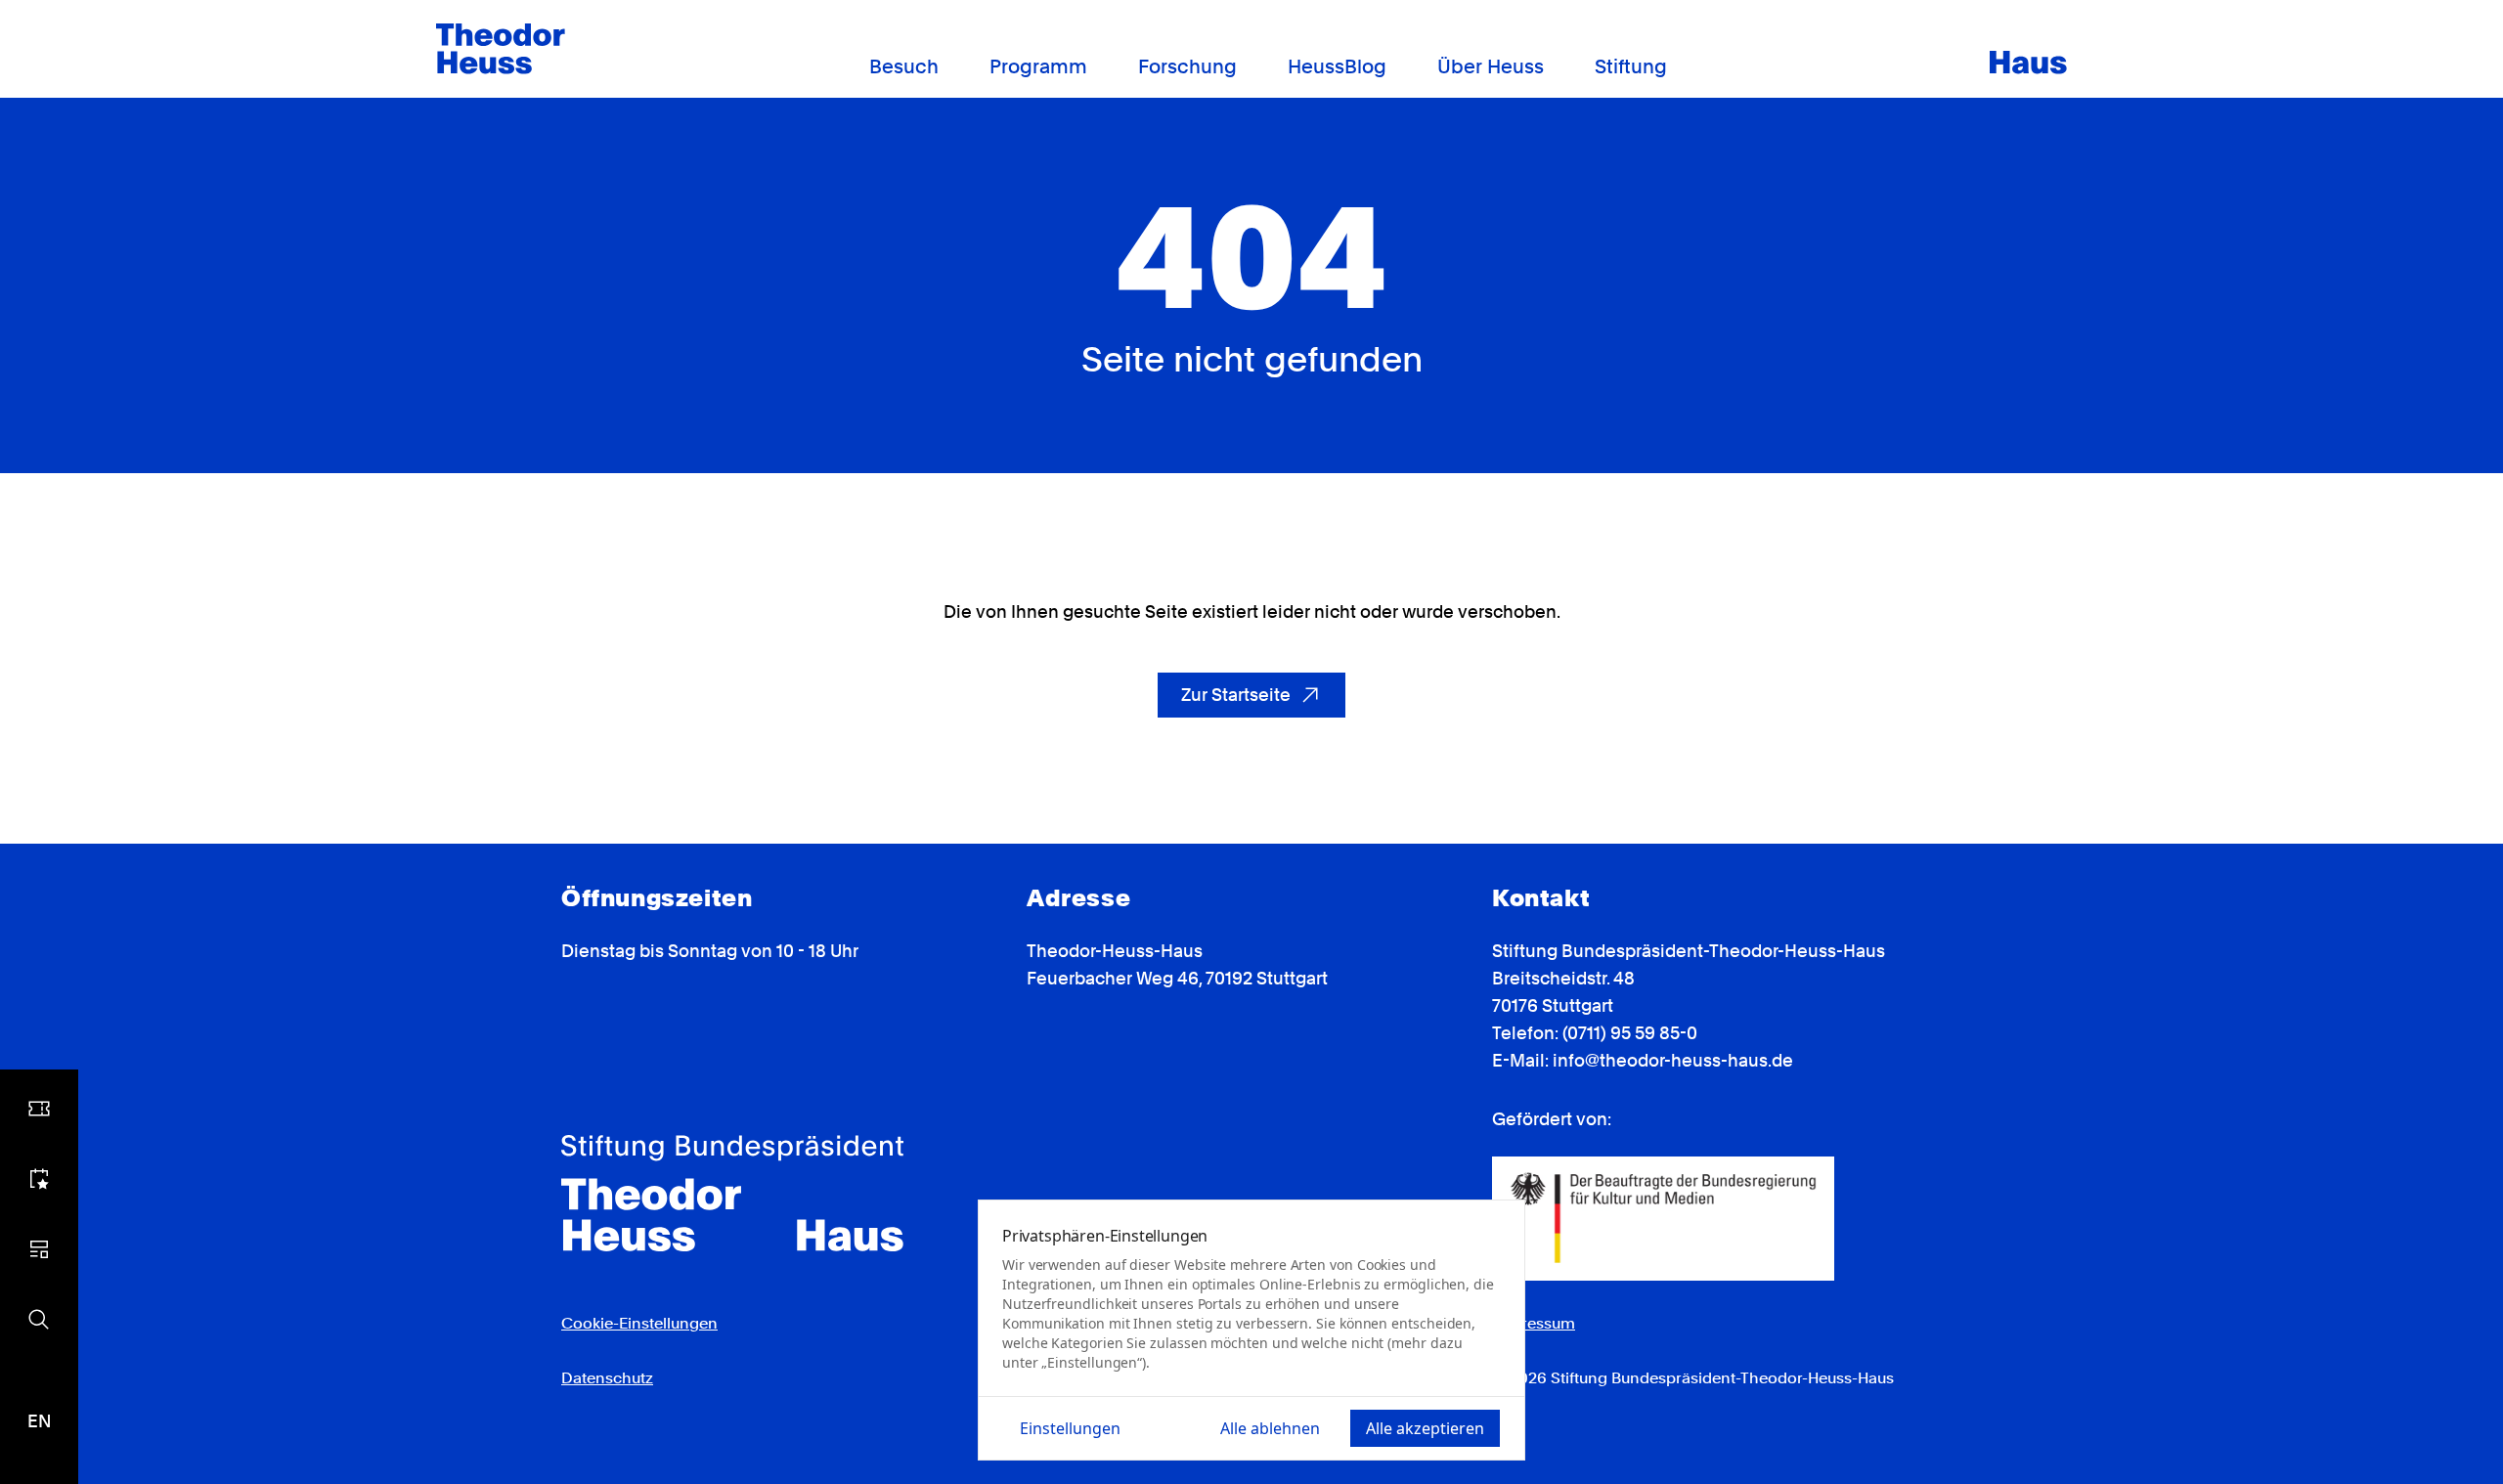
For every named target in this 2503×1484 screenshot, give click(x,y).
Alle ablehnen (1270, 1428)
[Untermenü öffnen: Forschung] (1249, 67)
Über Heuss (1491, 66)
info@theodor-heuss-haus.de (1673, 1060)
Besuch (904, 66)
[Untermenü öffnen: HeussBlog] (1398, 67)
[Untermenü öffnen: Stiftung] (1679, 67)
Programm (1038, 66)
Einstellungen (1070, 1428)
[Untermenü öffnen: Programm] (1099, 67)
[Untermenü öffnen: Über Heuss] (1556, 67)
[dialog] (1251, 1330)
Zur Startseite (1236, 695)
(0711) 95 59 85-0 (1630, 1033)
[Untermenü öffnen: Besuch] (950, 67)
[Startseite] (501, 49)
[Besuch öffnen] (39, 1109)
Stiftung (1631, 66)
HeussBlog (1337, 66)
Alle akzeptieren (1425, 1428)
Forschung (1187, 66)
